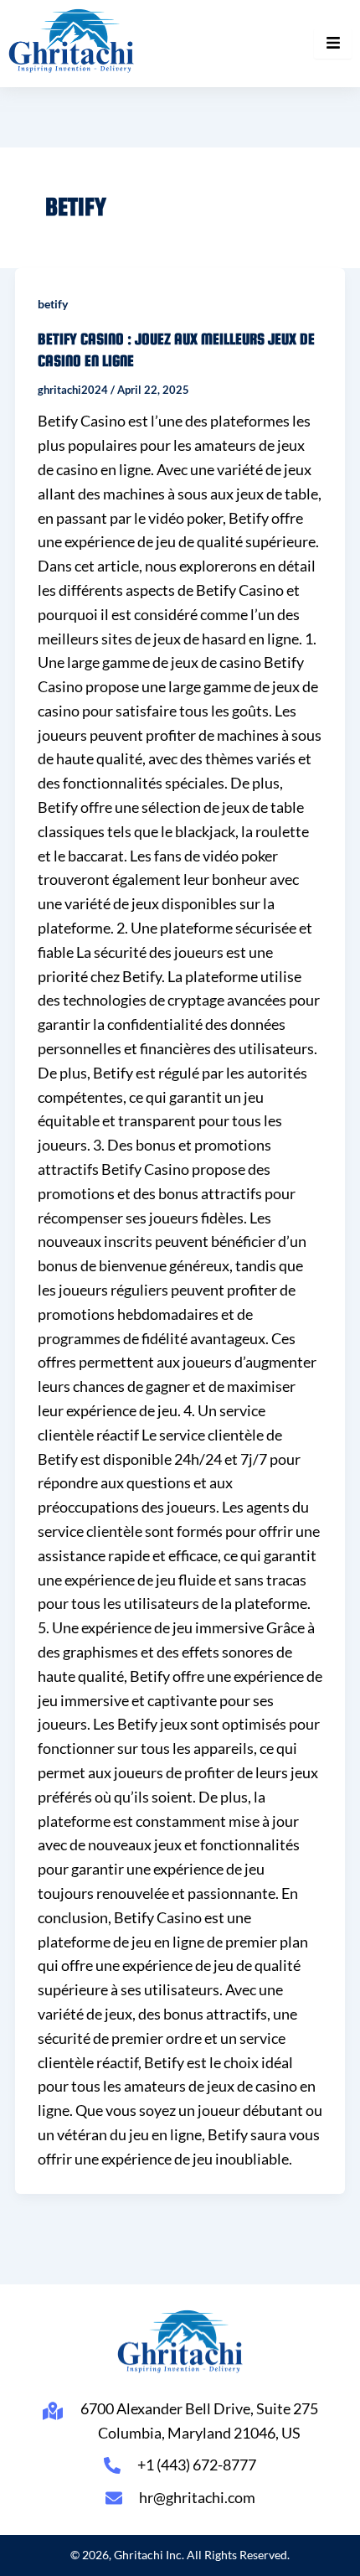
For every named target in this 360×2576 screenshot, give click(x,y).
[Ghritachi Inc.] (72, 41)
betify (53, 304)
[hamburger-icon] (333, 44)
